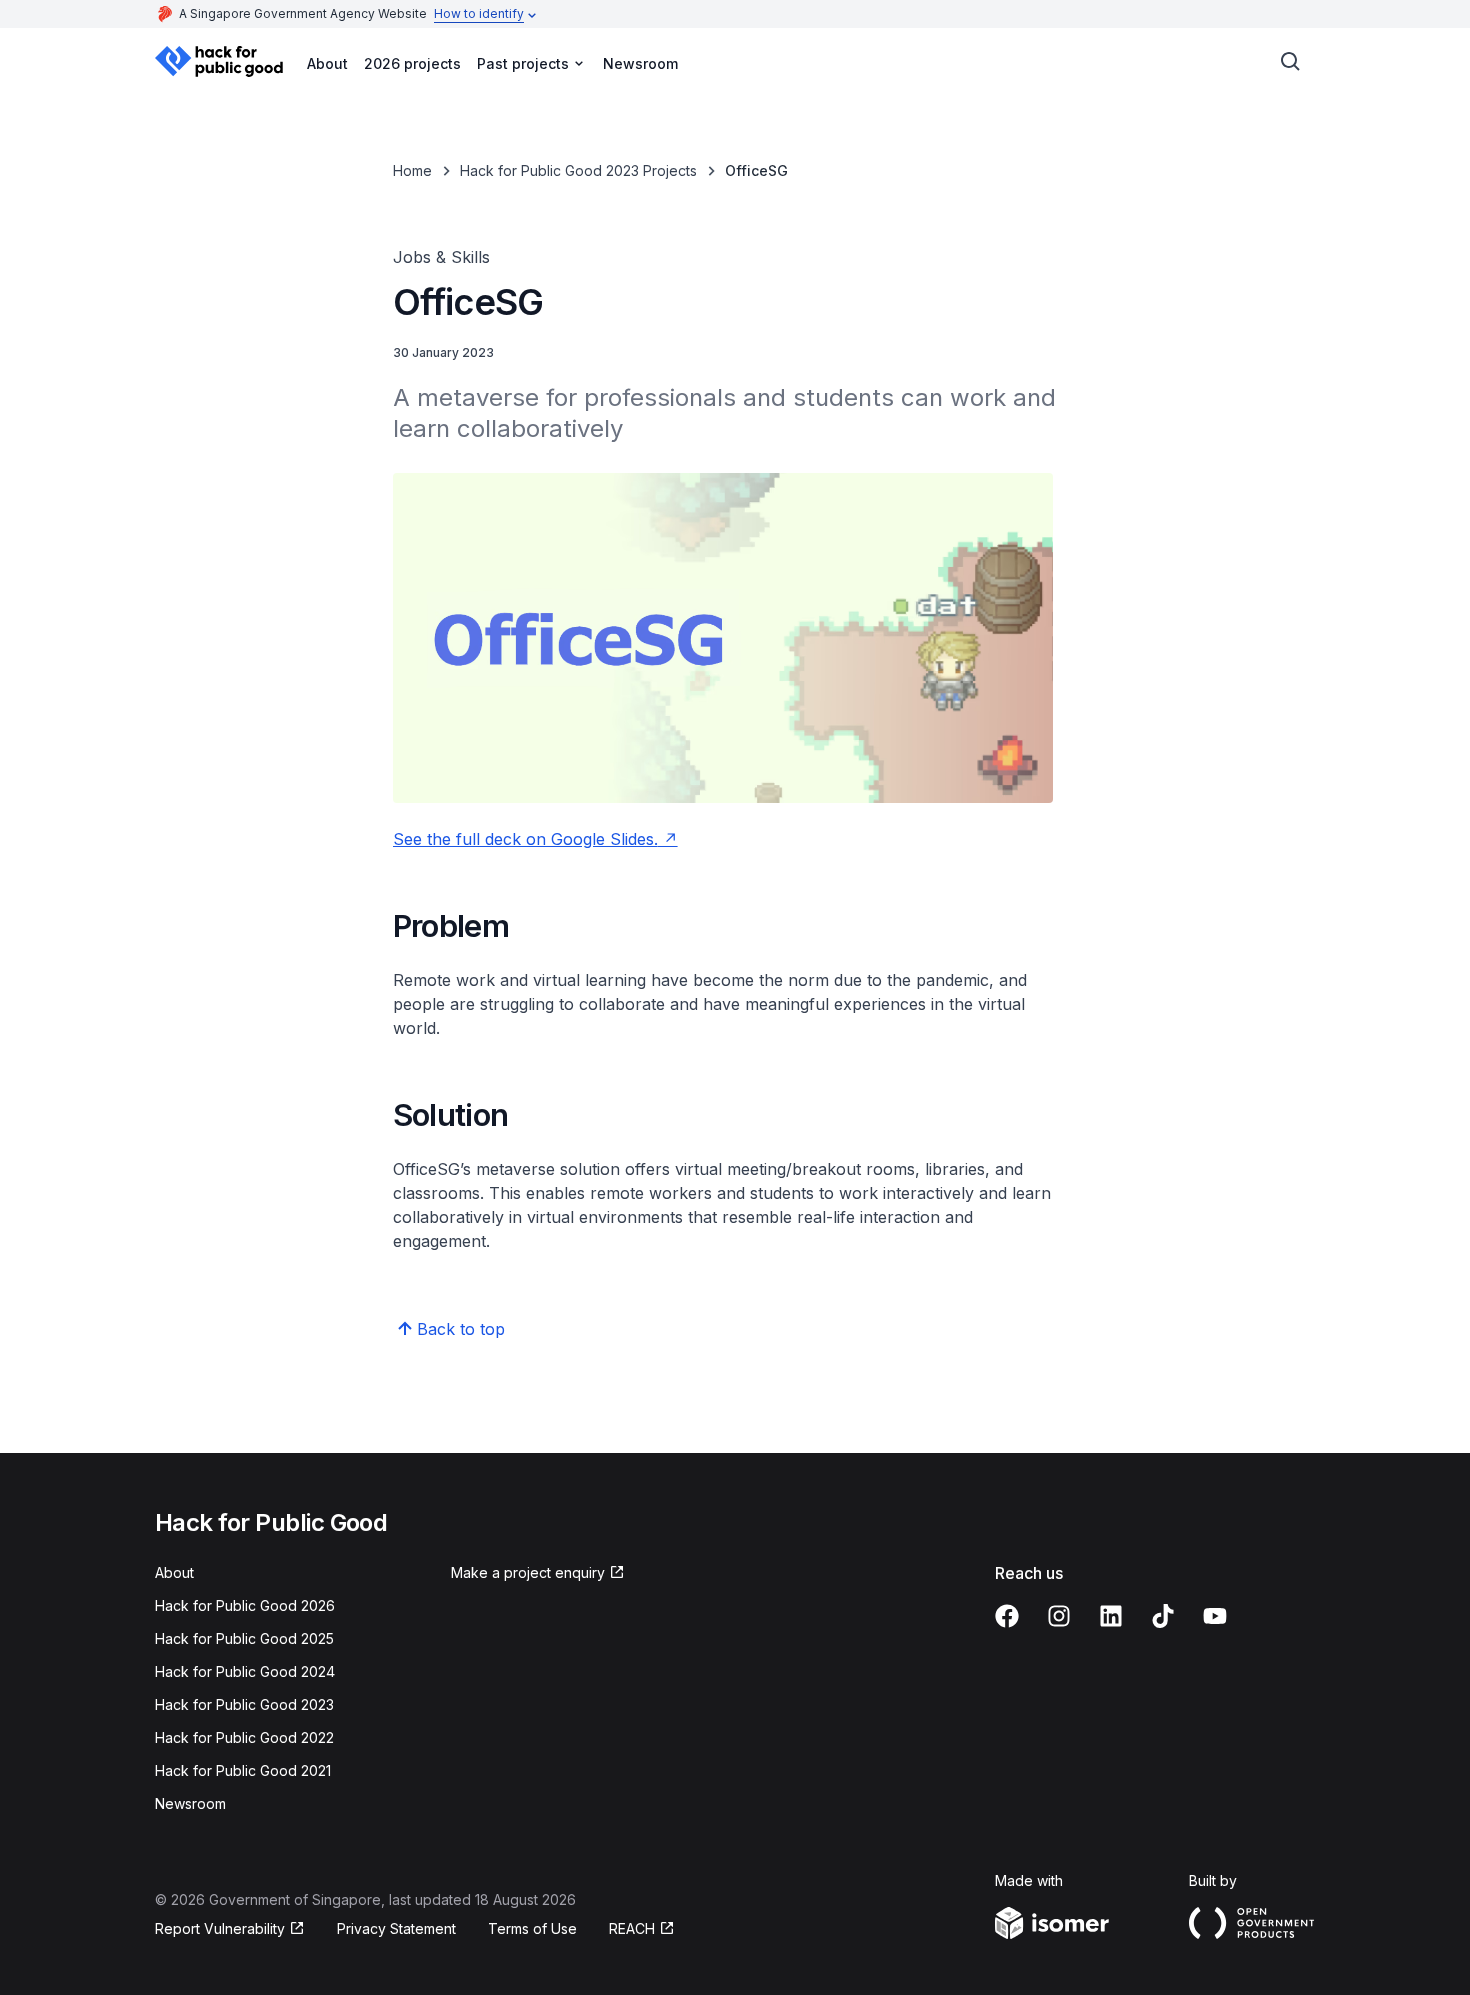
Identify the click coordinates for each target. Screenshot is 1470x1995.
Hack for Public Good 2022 (244, 1737)
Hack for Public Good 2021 (243, 1770)
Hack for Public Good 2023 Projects (578, 170)
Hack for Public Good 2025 (244, 1638)
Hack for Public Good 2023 (244, 1704)
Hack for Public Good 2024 (245, 1671)
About (327, 63)
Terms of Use (532, 1928)
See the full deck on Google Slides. (525, 839)
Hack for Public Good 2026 (245, 1605)
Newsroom (640, 63)
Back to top (461, 1329)
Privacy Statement (396, 1928)
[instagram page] (1059, 1616)
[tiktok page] (1163, 1616)
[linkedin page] (1111, 1616)
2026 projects (412, 63)
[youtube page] (1215, 1616)
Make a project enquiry (528, 1572)
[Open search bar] (1291, 62)
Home (412, 170)
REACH (632, 1928)
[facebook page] (1007, 1616)
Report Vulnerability (220, 1928)
